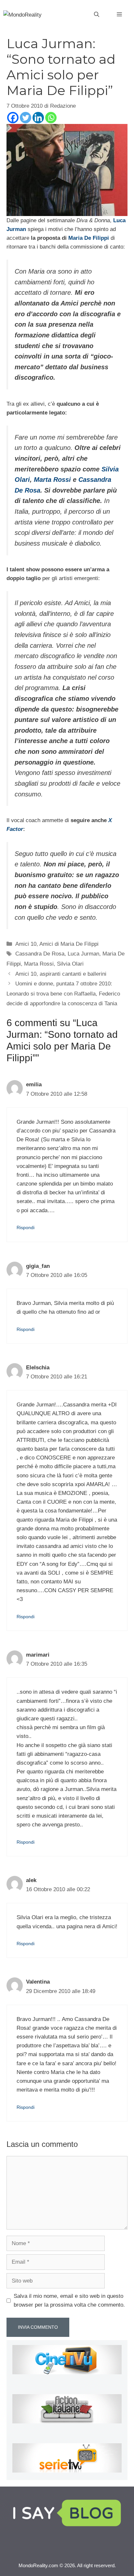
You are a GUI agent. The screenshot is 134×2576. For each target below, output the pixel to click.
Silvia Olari (70, 964)
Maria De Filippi (89, 238)
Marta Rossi (52, 480)
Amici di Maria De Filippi (69, 944)
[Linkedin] (38, 118)
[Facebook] (13, 118)
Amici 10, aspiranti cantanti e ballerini (61, 974)
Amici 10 (26, 944)
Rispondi (26, 1227)
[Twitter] (26, 118)
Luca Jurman (83, 954)
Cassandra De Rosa (40, 954)
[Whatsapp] (51, 118)
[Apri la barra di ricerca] (97, 15)
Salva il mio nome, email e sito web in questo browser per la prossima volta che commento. (69, 2300)
